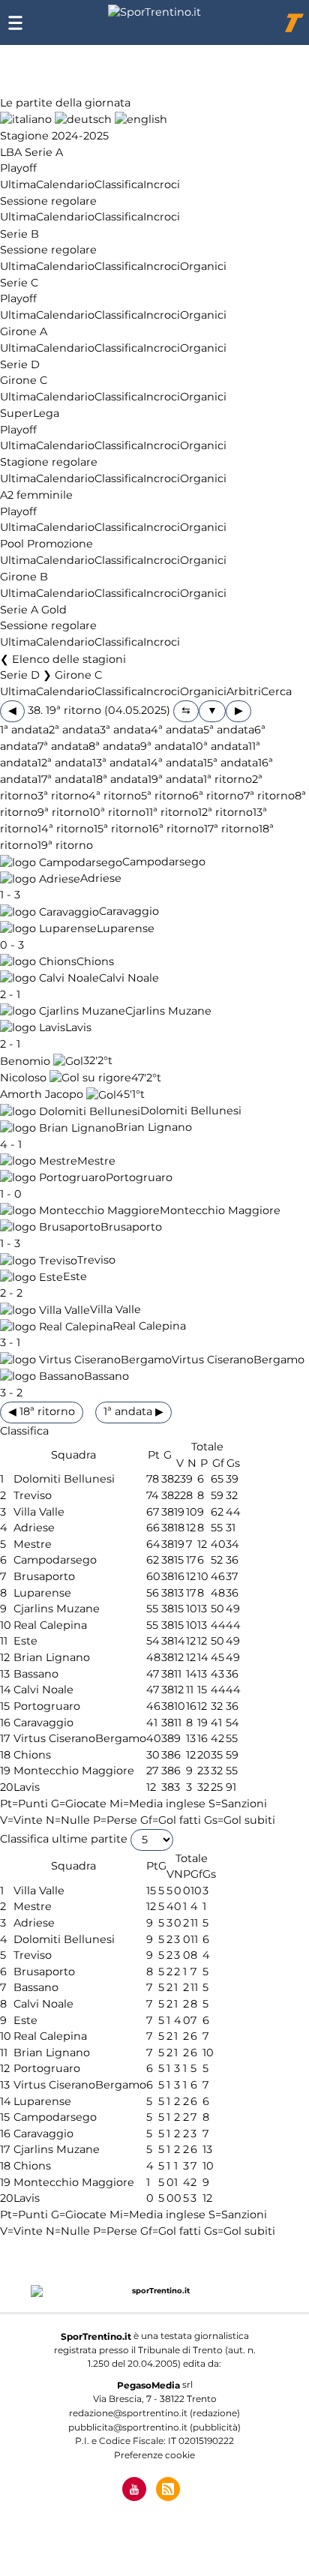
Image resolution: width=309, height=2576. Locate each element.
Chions (95, 961)
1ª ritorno (228, 779)
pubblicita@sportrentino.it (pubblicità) (154, 2427)
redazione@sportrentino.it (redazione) (154, 2413)
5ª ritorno (166, 796)
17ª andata (65, 779)
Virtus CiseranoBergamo (238, 1360)
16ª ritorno (176, 829)
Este (75, 1277)
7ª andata (63, 746)
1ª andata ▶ (133, 1411)
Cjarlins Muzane (168, 1011)
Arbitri (244, 691)
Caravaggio (129, 912)
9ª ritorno (63, 812)
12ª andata (65, 763)
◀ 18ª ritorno (42, 1411)
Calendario (65, 184)
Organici (203, 266)
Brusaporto (131, 1227)
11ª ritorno (172, 812)
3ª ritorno (63, 796)
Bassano (106, 1376)
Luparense (126, 928)
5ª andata (229, 730)
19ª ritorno (65, 846)
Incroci (162, 184)
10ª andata (220, 746)
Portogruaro (139, 1177)
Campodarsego (164, 862)
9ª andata (166, 746)
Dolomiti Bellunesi (191, 1111)
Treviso (96, 1261)
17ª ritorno (231, 829)
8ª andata (114, 746)
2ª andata (74, 730)
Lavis (78, 1027)
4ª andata (177, 730)
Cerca (276, 691)
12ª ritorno (225, 812)
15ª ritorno (121, 829)
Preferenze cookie (154, 2455)
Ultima (18, 184)
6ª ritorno (218, 796)
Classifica (119, 184)
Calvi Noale (129, 978)
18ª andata (120, 779)
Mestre (96, 1161)
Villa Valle (115, 1310)
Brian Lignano (154, 1128)
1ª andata (24, 730)
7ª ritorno (269, 796)
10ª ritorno (117, 812)
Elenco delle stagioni (69, 659)
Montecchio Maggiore (220, 1210)
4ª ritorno (115, 796)
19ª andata (175, 779)
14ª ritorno (66, 829)
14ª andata (175, 763)
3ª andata (125, 730)
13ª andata (120, 763)
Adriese (101, 879)
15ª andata (231, 763)
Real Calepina (149, 1327)
